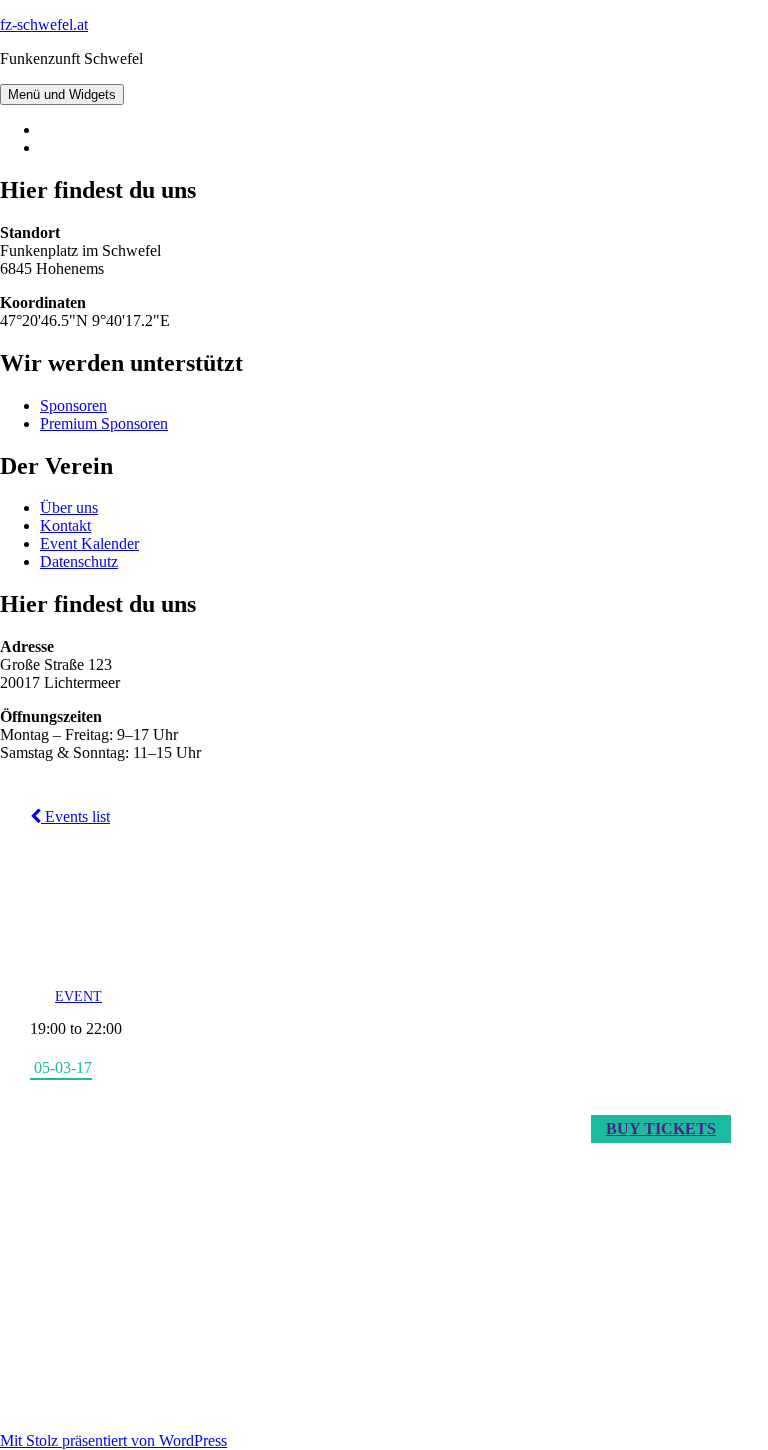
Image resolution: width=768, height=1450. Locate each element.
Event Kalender (89, 543)
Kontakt (65, 525)
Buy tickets (661, 1128)
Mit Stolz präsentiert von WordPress (113, 1440)
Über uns (69, 507)
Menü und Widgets (62, 94)
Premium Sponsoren (104, 423)
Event (78, 996)
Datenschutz (79, 561)
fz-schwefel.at (44, 24)
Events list (75, 816)
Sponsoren (73, 405)
